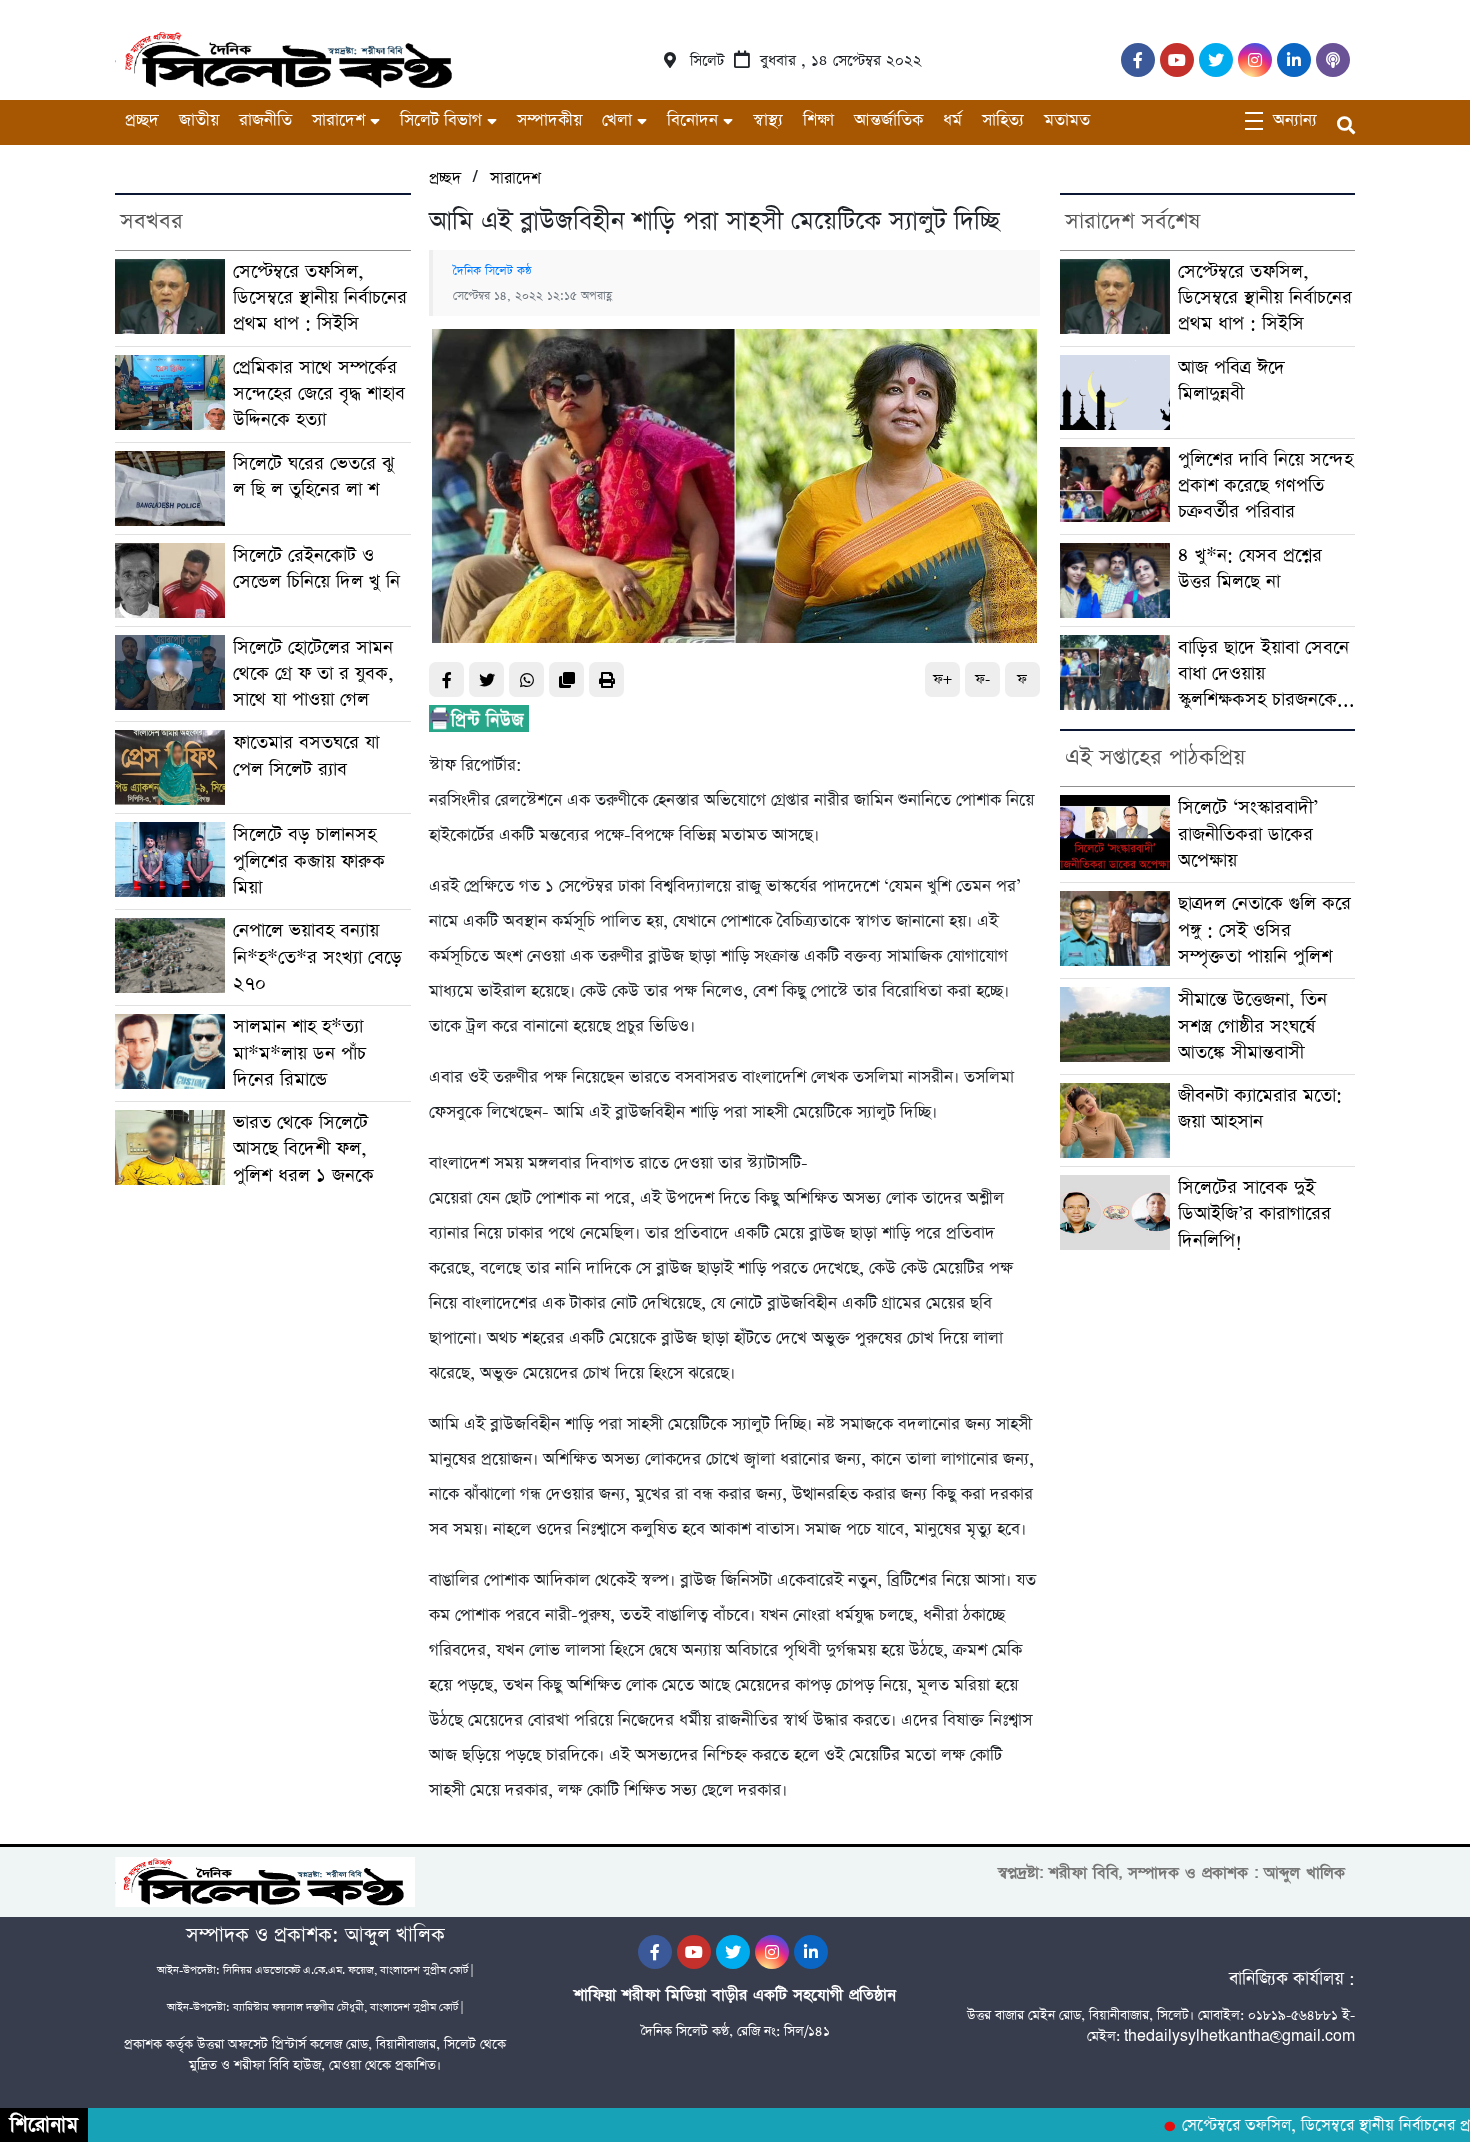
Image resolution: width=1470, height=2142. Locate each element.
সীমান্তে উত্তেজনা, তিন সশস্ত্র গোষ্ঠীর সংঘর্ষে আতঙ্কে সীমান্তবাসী (1252, 1026)
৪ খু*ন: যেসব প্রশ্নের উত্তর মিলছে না (1250, 568)
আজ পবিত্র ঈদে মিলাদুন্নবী (1231, 380)
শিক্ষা (818, 120)
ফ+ (942, 679)
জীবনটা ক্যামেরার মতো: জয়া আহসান (1260, 1108)
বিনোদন (692, 120)
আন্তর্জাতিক (888, 120)
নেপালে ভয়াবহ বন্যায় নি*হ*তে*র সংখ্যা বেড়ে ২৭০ (317, 957)
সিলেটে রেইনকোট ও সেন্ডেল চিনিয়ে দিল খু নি (316, 568)
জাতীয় (199, 120)
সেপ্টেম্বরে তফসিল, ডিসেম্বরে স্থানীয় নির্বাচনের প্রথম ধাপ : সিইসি (320, 298)
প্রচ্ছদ (142, 120)
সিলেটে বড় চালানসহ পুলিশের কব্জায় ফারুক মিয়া (309, 861)
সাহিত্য (1003, 120)
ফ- (982, 679)
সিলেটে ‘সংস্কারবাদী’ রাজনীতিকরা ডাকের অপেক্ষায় (1248, 834)
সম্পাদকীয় (549, 120)
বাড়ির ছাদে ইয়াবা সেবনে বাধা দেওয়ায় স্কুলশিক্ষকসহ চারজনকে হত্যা (1263, 674)
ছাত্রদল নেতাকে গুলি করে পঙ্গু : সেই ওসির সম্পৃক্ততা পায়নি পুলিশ (1264, 930)
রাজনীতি (265, 120)
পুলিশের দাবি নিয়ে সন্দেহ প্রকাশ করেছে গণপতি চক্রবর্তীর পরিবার (1265, 486)
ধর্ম (952, 120)
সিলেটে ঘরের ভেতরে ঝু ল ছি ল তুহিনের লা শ (313, 476)
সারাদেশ (338, 120)
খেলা (617, 120)
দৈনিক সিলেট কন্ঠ (492, 271)
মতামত (1067, 120)
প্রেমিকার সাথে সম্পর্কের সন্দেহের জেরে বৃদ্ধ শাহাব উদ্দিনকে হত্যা (319, 394)
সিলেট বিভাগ (441, 120)
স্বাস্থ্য (768, 120)
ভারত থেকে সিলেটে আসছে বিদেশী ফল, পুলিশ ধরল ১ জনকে (303, 1149)
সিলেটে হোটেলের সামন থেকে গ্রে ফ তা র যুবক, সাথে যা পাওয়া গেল (313, 674)
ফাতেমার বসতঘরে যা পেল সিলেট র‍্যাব (306, 755)
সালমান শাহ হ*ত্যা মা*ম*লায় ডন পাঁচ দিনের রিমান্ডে (299, 1053)
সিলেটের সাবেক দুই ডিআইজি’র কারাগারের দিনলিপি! (1254, 1214)
